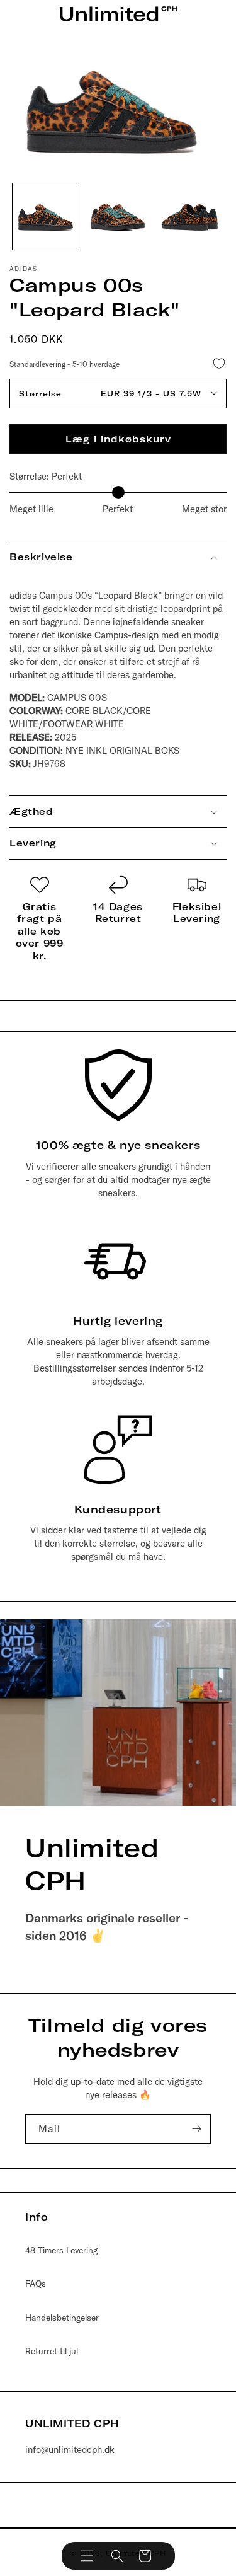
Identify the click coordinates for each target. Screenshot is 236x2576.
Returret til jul (52, 2351)
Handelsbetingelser (62, 2318)
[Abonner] (196, 2129)
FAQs (36, 2284)
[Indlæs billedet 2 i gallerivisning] (118, 217)
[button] (87, 2556)
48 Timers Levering (61, 2250)
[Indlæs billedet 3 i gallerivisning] (190, 217)
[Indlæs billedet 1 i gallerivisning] (46, 217)
